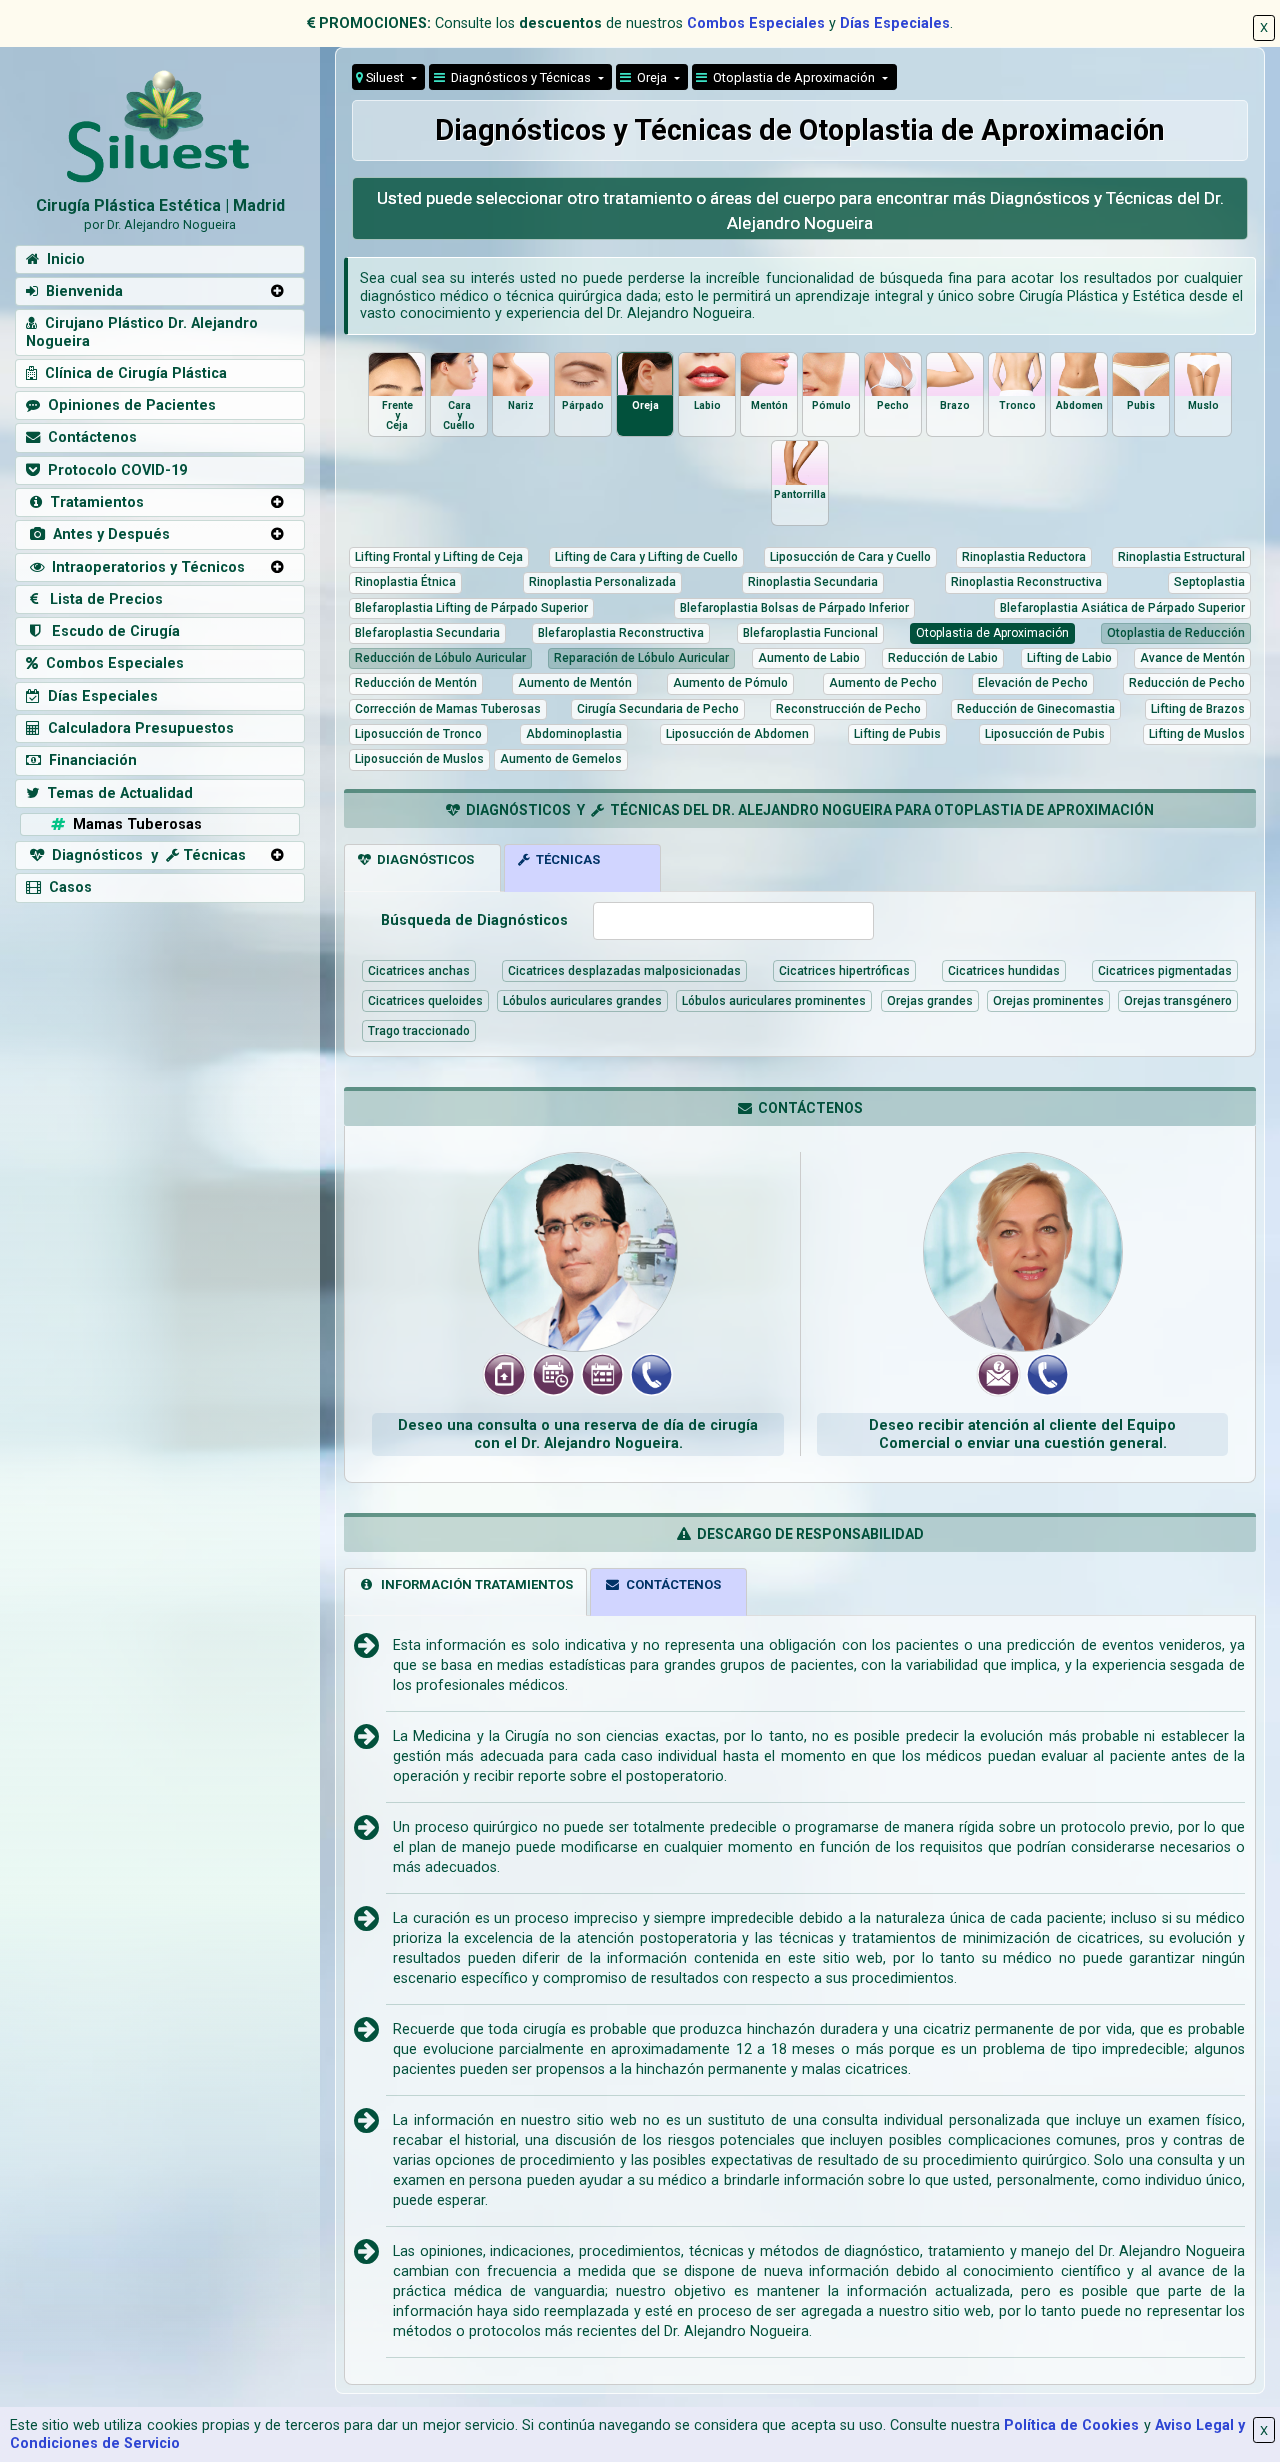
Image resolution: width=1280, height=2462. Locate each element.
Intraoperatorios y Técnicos (144, 567)
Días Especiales (895, 23)
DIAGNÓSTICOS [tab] (422, 859)
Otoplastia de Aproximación (792, 77)
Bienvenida (80, 291)
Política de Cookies (1071, 2425)
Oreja (650, 77)
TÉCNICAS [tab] (565, 859)
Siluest (385, 77)
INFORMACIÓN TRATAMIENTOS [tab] (474, 1584)
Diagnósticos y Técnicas (519, 77)
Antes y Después (107, 534)
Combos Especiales (756, 23)
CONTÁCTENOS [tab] (670, 1584)
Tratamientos (93, 502)
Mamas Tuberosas (133, 824)
